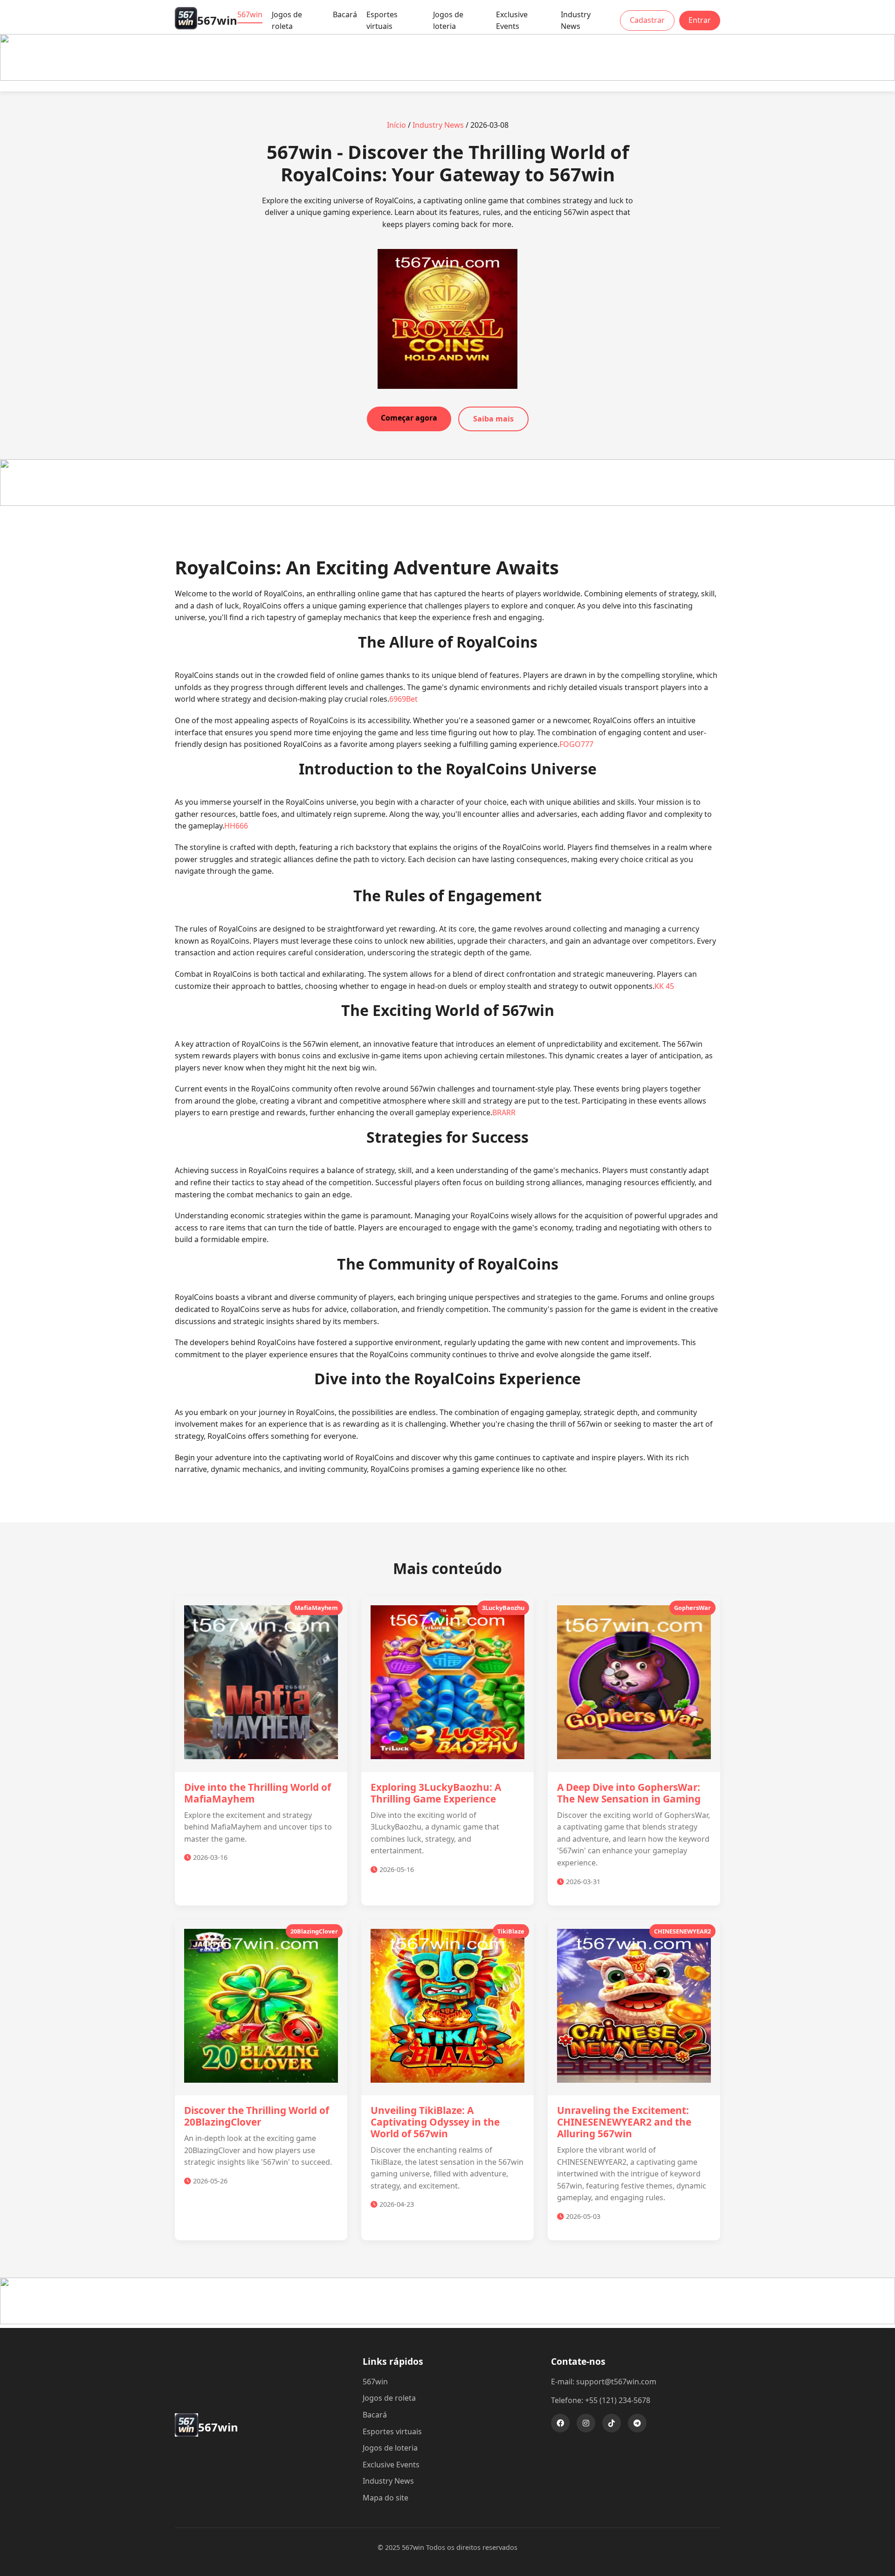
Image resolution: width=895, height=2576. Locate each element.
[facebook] (560, 2423)
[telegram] (637, 2423)
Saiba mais (493, 419)
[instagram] (586, 2423)
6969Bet (403, 699)
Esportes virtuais (382, 21)
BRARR (504, 1112)
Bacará (345, 14)
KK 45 (664, 986)
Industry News (576, 21)
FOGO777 (576, 744)
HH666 (236, 826)
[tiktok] (612, 2423)
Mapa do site (386, 2498)
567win (250, 14)
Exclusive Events (512, 21)
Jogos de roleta (287, 21)
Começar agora (409, 418)
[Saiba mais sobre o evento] (447, 78)
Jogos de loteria (448, 21)
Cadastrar (647, 20)
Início (396, 125)
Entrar (700, 20)
